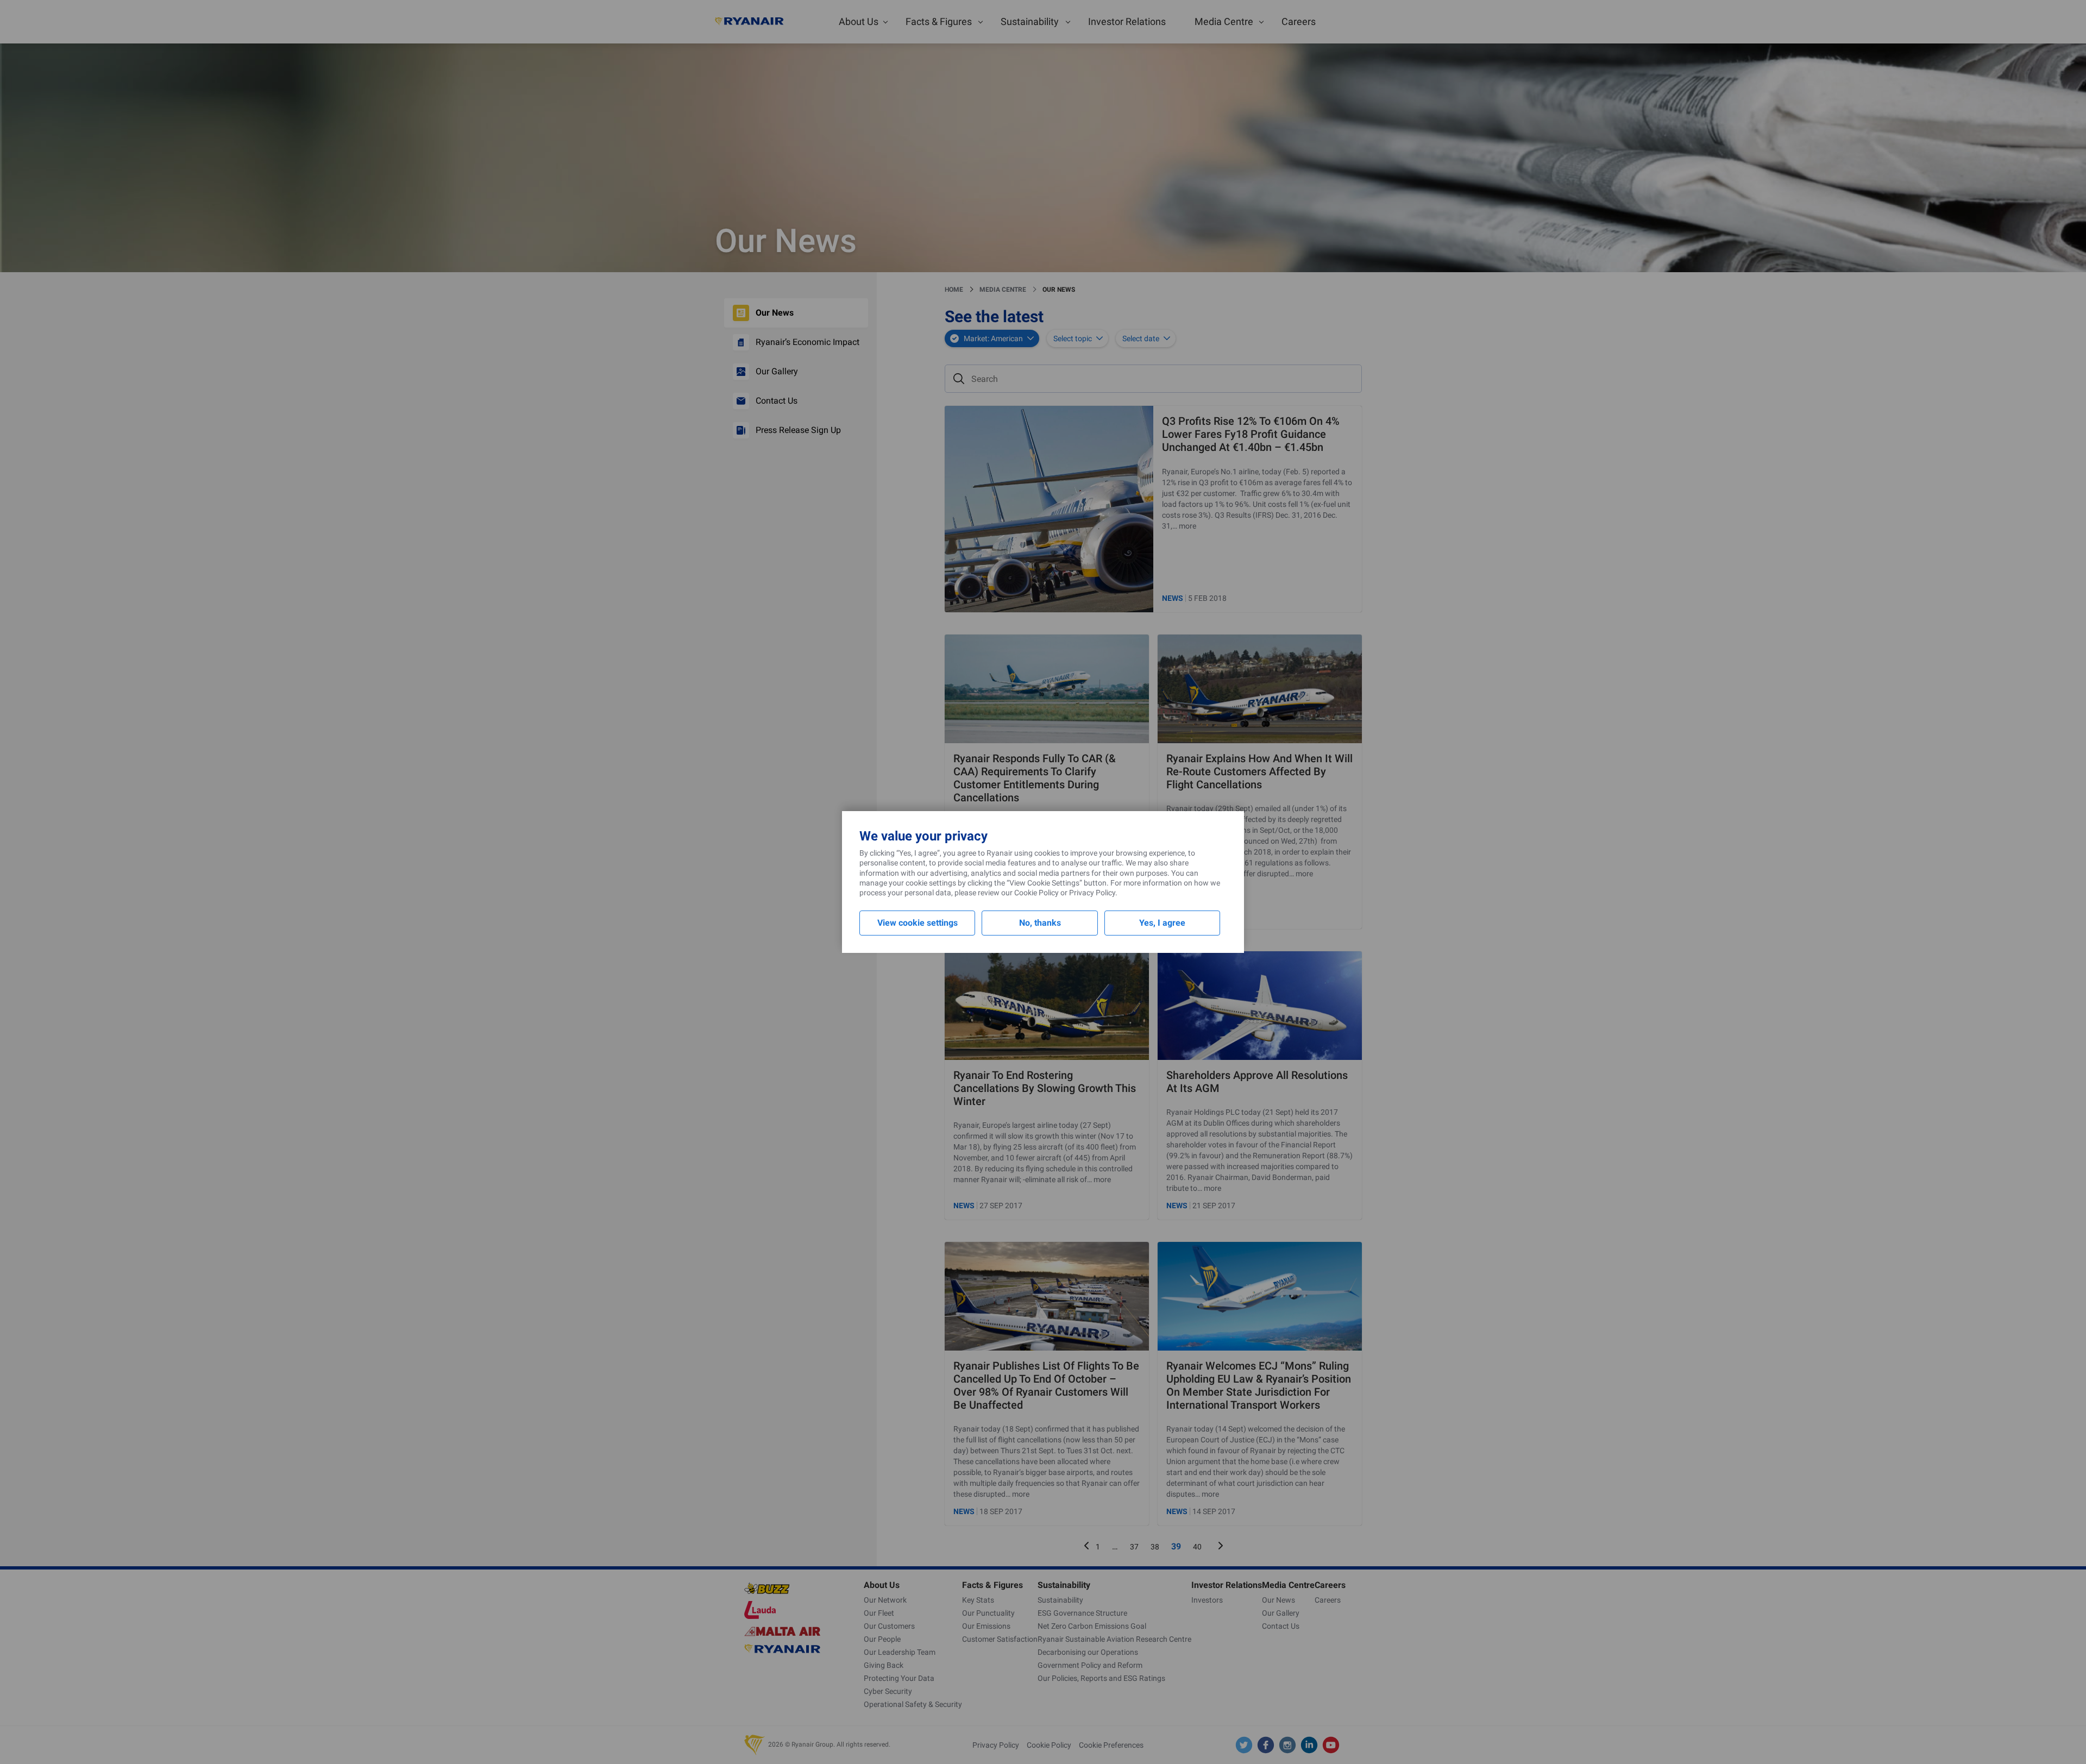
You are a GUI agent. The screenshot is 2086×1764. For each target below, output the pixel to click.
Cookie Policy (1036, 893)
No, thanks (1040, 923)
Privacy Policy (1092, 893)
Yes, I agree (1162, 923)
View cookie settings (918, 923)
